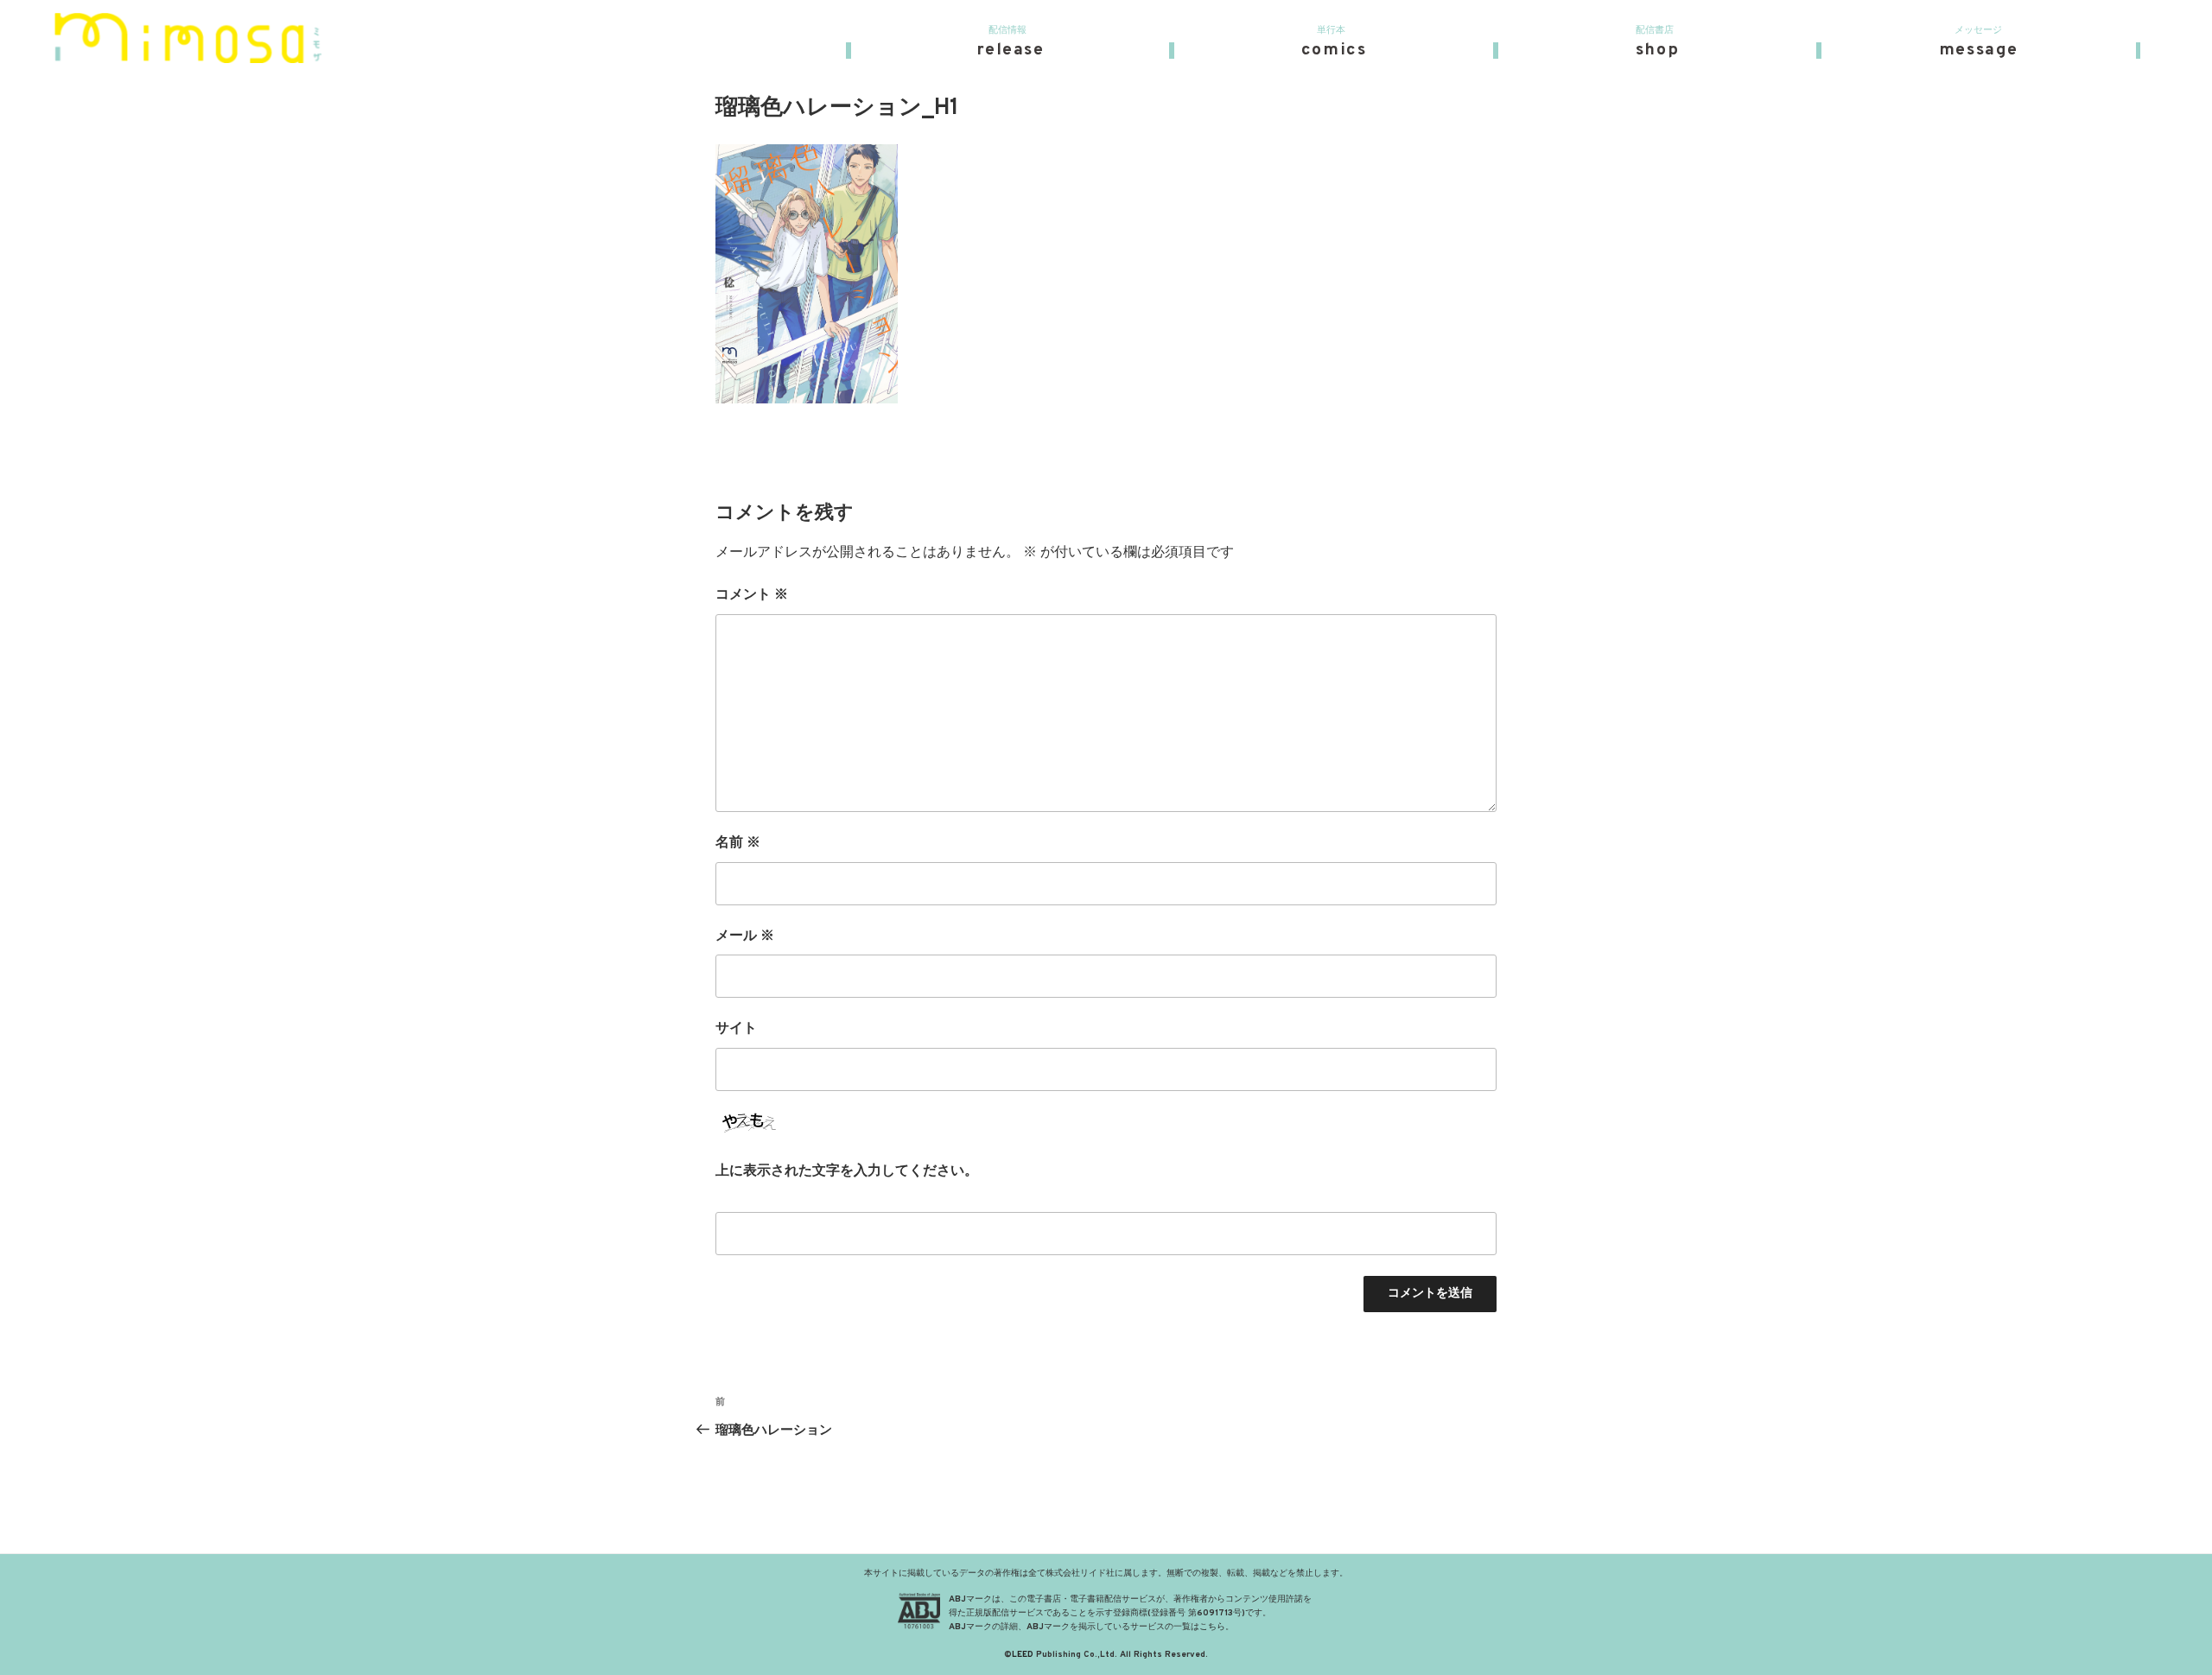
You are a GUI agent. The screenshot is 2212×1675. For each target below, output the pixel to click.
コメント (752, 595)
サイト (736, 1029)
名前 (738, 843)
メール (745, 936)
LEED (1023, 1655)
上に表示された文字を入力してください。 (847, 1171)
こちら (1212, 1627)
